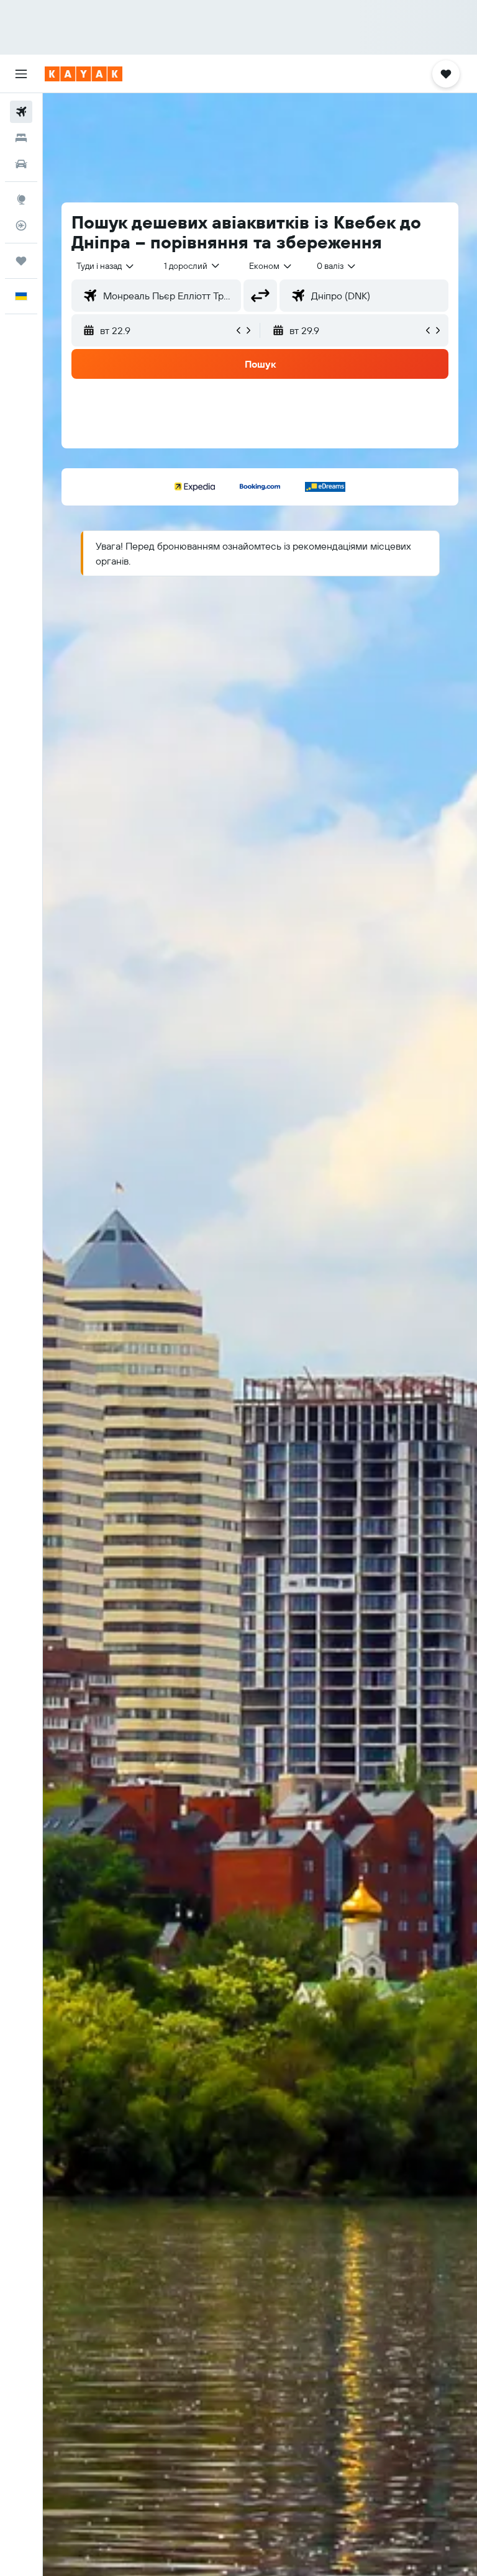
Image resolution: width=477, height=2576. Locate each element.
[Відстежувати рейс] (21, 225)
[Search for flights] (21, 112)
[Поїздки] (21, 261)
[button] (21, 74)
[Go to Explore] (21, 199)
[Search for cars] (21, 164)
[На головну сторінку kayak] (84, 74)
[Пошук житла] (21, 138)
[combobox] (271, 266)
